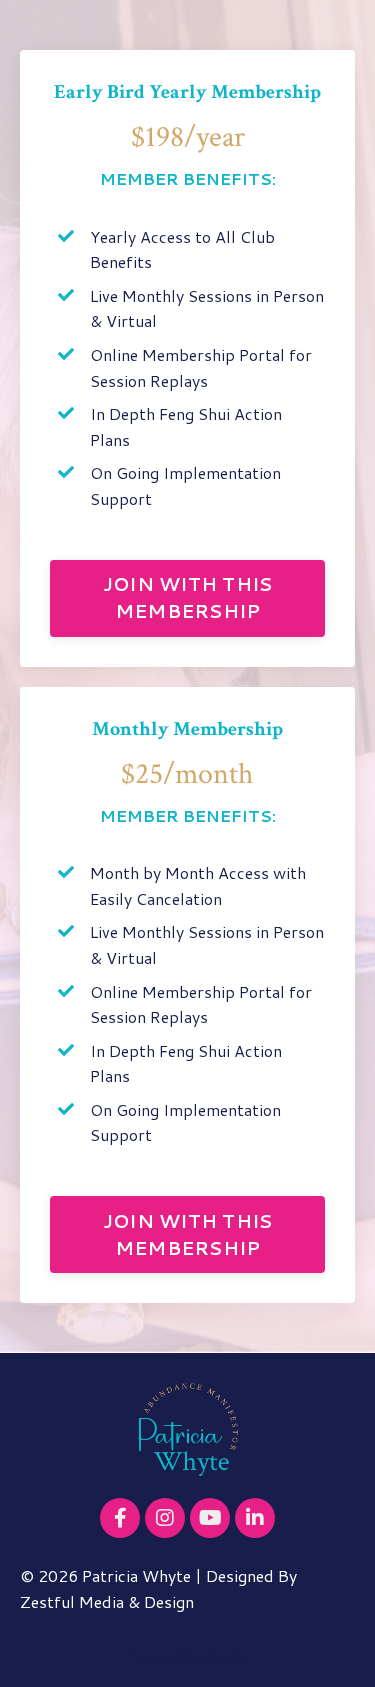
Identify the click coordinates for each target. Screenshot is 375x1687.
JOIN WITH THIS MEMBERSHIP (188, 597)
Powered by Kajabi (187, 1656)
